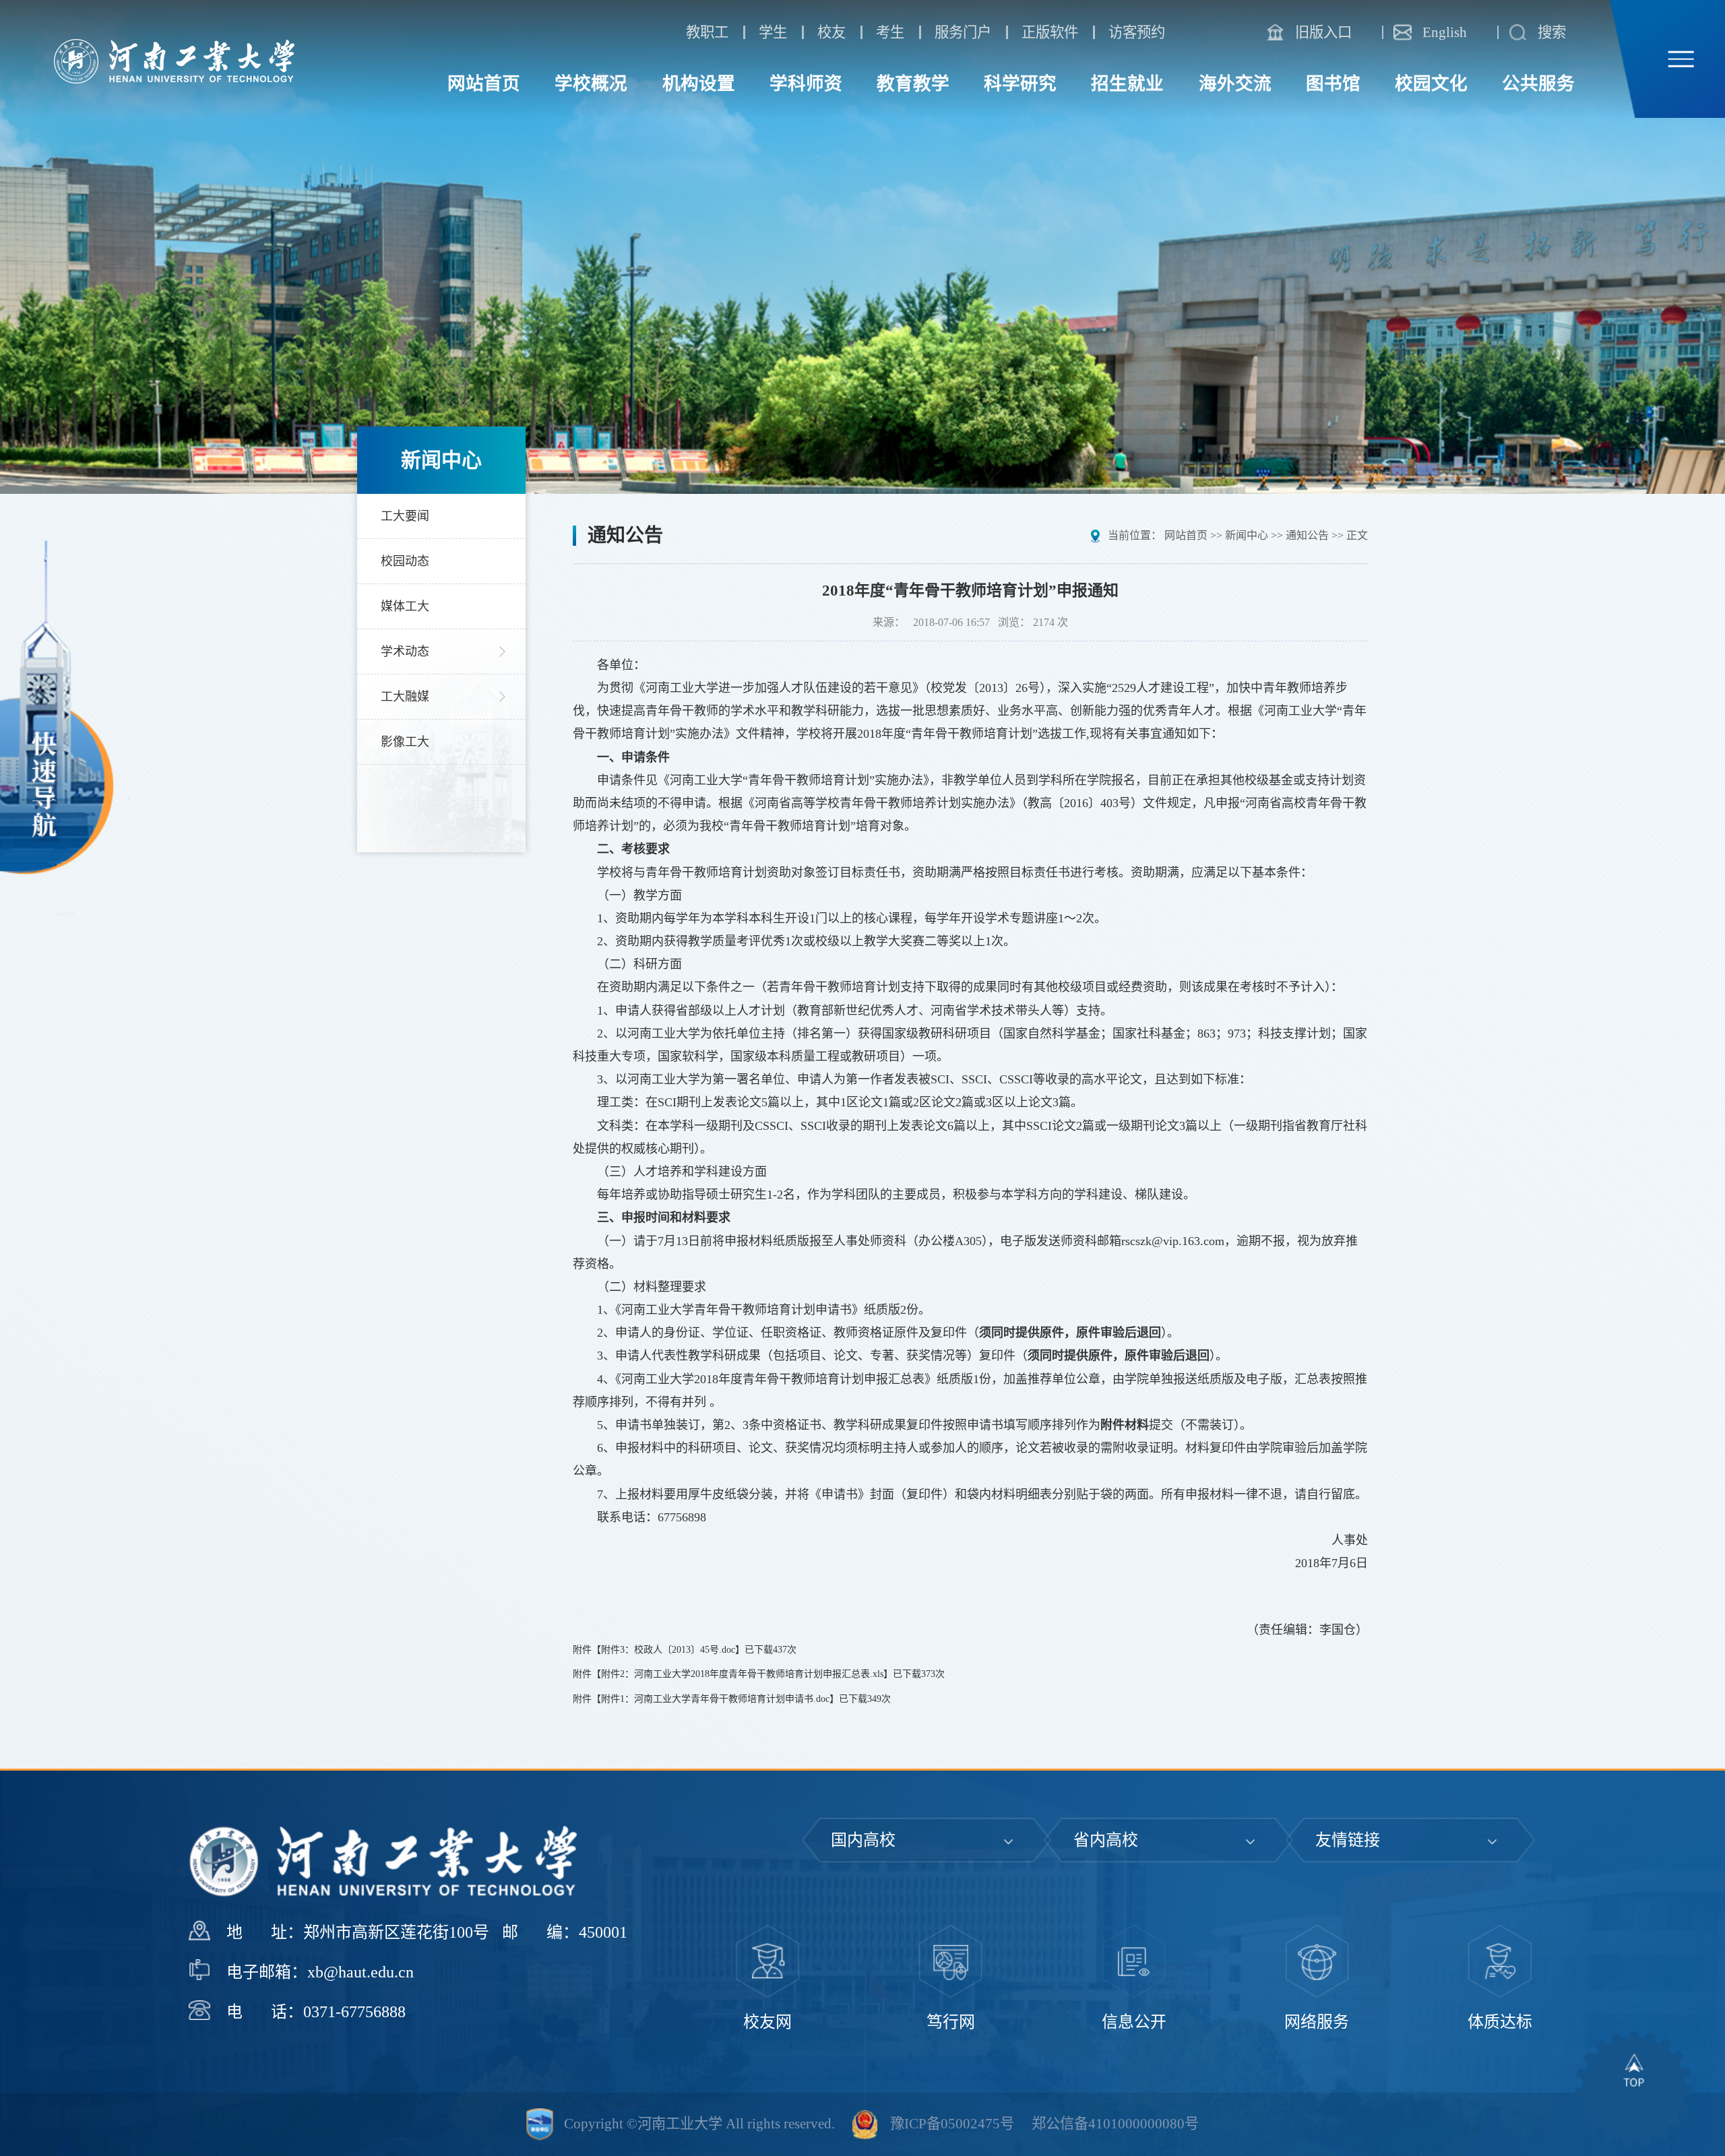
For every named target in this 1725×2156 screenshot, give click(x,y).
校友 (832, 32)
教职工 (707, 32)
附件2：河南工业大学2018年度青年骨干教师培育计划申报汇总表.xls (742, 1674)
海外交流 (1235, 84)
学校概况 (591, 84)
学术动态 (405, 652)
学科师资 (806, 84)
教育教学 (913, 84)
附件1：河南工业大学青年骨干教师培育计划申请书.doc (715, 1699)
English (1445, 32)
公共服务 (1538, 84)
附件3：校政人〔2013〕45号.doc (668, 1650)
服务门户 (963, 32)
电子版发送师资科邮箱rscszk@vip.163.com (1112, 1241)
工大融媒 (405, 697)
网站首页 (484, 84)
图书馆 (1333, 84)
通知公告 (1307, 535)
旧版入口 (1323, 32)
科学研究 (1020, 84)
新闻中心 (1247, 535)
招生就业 (1127, 84)
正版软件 (1050, 32)
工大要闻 (405, 516)
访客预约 (1137, 32)
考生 (890, 32)
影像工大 (405, 742)
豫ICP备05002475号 (952, 2124)
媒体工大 (405, 606)
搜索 (1552, 32)
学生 (773, 32)
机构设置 (699, 84)
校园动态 (405, 561)
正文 (1357, 535)
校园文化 (1431, 84)
